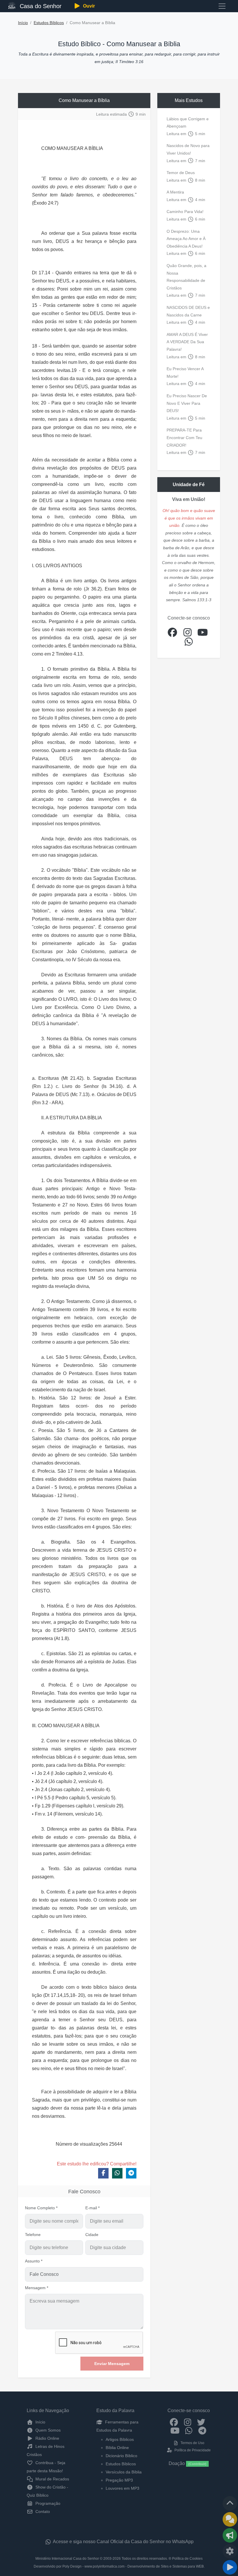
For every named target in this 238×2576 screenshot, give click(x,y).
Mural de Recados (52, 2479)
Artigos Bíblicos (120, 2439)
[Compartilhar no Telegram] (131, 2173)
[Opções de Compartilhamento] (230, 2535)
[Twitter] (201, 2422)
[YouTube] (175, 2430)
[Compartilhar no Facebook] (103, 2173)
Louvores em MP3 (122, 2488)
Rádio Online (47, 2438)
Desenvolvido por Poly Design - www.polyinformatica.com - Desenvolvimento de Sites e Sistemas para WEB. (119, 2566)
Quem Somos (47, 2430)
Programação (47, 2503)
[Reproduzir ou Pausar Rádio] (230, 2567)
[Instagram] (188, 2422)
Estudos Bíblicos (49, 23)
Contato (42, 2511)
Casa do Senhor (40, 6)
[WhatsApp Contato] (189, 2430)
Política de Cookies (187, 2559)
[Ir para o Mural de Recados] (230, 2519)
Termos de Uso (192, 2443)
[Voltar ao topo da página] (230, 2503)
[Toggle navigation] (222, 6)
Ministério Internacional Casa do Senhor (67, 2559)
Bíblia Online (117, 2448)
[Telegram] (202, 2430)
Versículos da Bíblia (124, 2472)
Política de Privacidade (192, 2450)
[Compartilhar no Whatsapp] (117, 2173)
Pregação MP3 (119, 2480)
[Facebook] (174, 2422)
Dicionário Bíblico (121, 2456)
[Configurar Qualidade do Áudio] (230, 2551)
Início (23, 23)
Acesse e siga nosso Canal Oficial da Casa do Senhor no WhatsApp (123, 2542)
